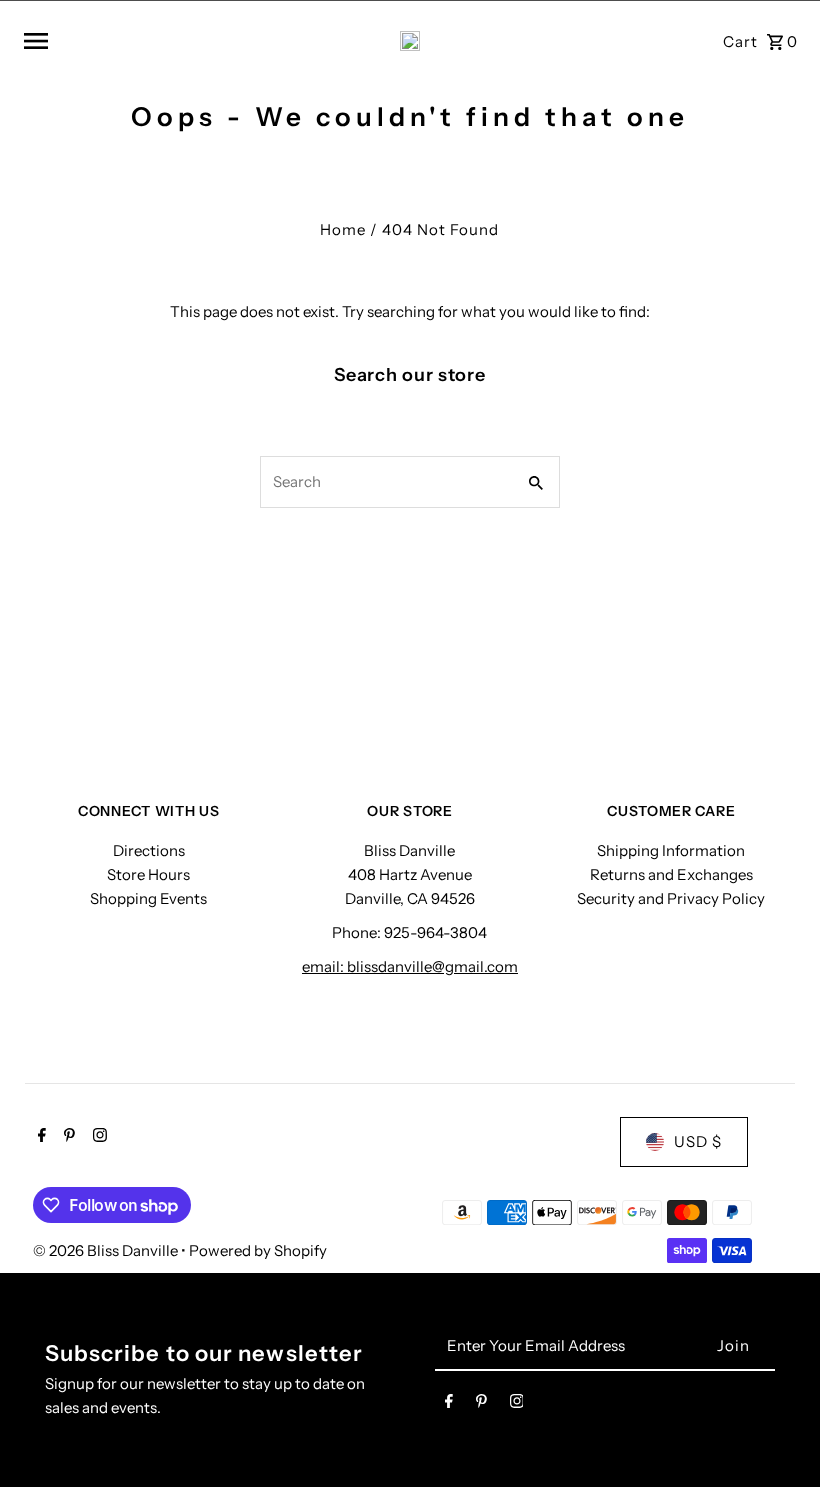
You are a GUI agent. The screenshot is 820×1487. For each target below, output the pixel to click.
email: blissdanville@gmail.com (410, 966)
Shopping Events (148, 898)
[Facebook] (39, 1137)
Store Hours (148, 874)
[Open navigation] (159, 41)
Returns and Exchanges (671, 874)
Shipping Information (671, 850)
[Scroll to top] (777, 1434)
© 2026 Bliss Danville (107, 1250)
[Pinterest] (67, 1137)
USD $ (698, 1141)
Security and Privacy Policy (671, 898)
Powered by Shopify (258, 1250)
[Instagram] (97, 1137)
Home (343, 229)
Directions (149, 850)
